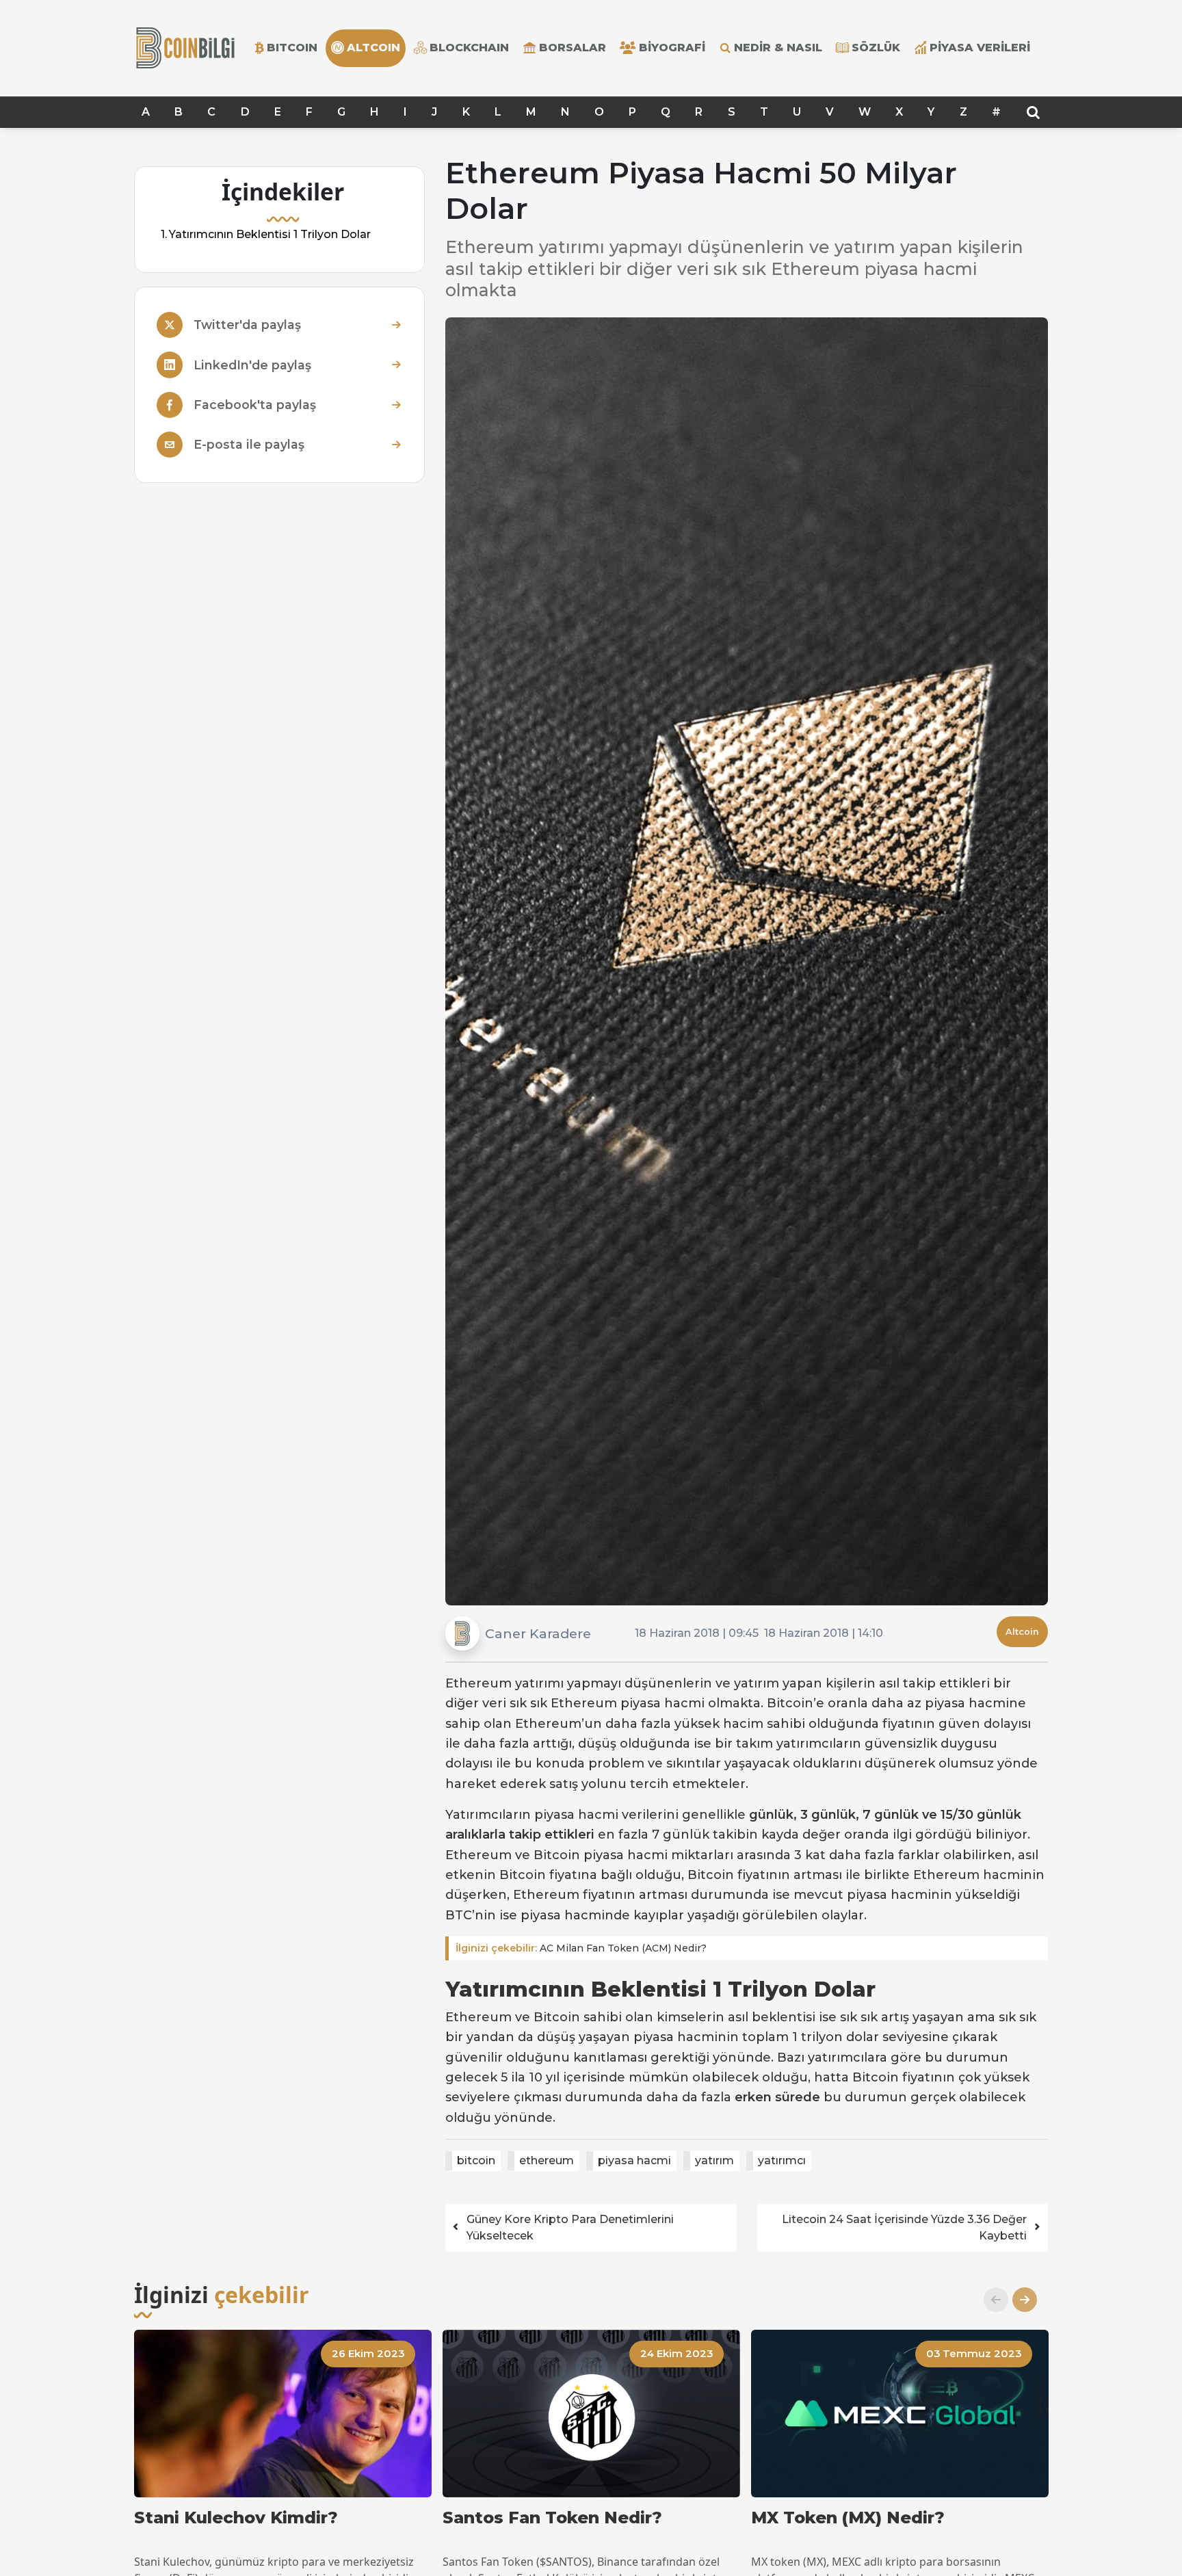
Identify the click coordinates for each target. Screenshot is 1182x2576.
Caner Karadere (538, 1633)
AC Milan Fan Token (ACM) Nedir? (581, 1948)
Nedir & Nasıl (778, 48)
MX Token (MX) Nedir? (848, 2518)
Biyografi (672, 48)
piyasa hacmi (634, 2160)
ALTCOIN (373, 48)
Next (1019, 2300)
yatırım (714, 2160)
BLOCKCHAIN (469, 48)
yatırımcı (782, 2160)
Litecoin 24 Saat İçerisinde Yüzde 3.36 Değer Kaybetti (904, 2227)
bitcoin (476, 2160)
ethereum (547, 2160)
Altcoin (1022, 1632)
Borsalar (573, 48)
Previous (990, 2300)
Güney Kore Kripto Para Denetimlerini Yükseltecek (570, 2227)
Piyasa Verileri (980, 48)
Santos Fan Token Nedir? (552, 2518)
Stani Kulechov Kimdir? (236, 2518)
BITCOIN (292, 48)
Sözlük (876, 48)
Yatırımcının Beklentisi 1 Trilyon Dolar (270, 234)
